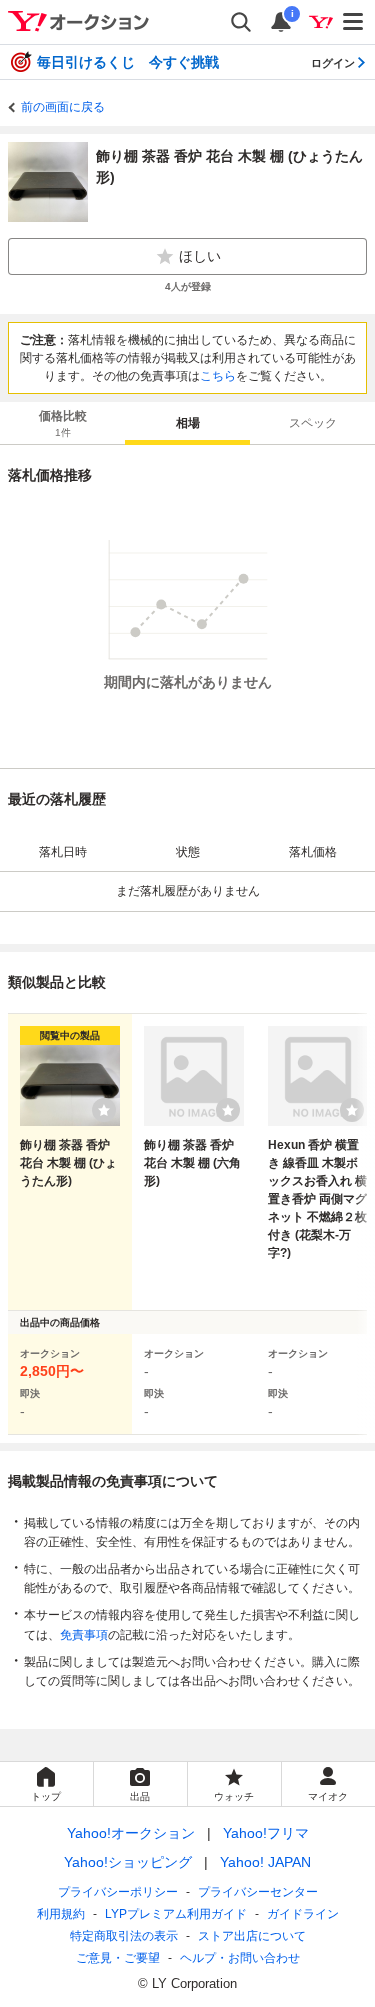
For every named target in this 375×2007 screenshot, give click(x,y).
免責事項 (84, 1635)
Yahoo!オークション (131, 1833)
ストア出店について (252, 1936)
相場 (188, 423)
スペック (313, 423)
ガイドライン (303, 1914)
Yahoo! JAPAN (265, 1862)
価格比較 (63, 423)
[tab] (62, 423)
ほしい (200, 256)
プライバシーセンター (258, 1892)
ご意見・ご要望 (118, 1958)
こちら (218, 376)
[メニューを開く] (354, 22)
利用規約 (61, 1914)
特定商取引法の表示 (124, 1936)
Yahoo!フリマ (266, 1833)
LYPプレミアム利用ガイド (176, 1914)
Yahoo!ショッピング (128, 1862)
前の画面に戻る (63, 107)
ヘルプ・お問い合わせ (240, 1958)
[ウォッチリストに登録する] (104, 1110)
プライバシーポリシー (118, 1892)
